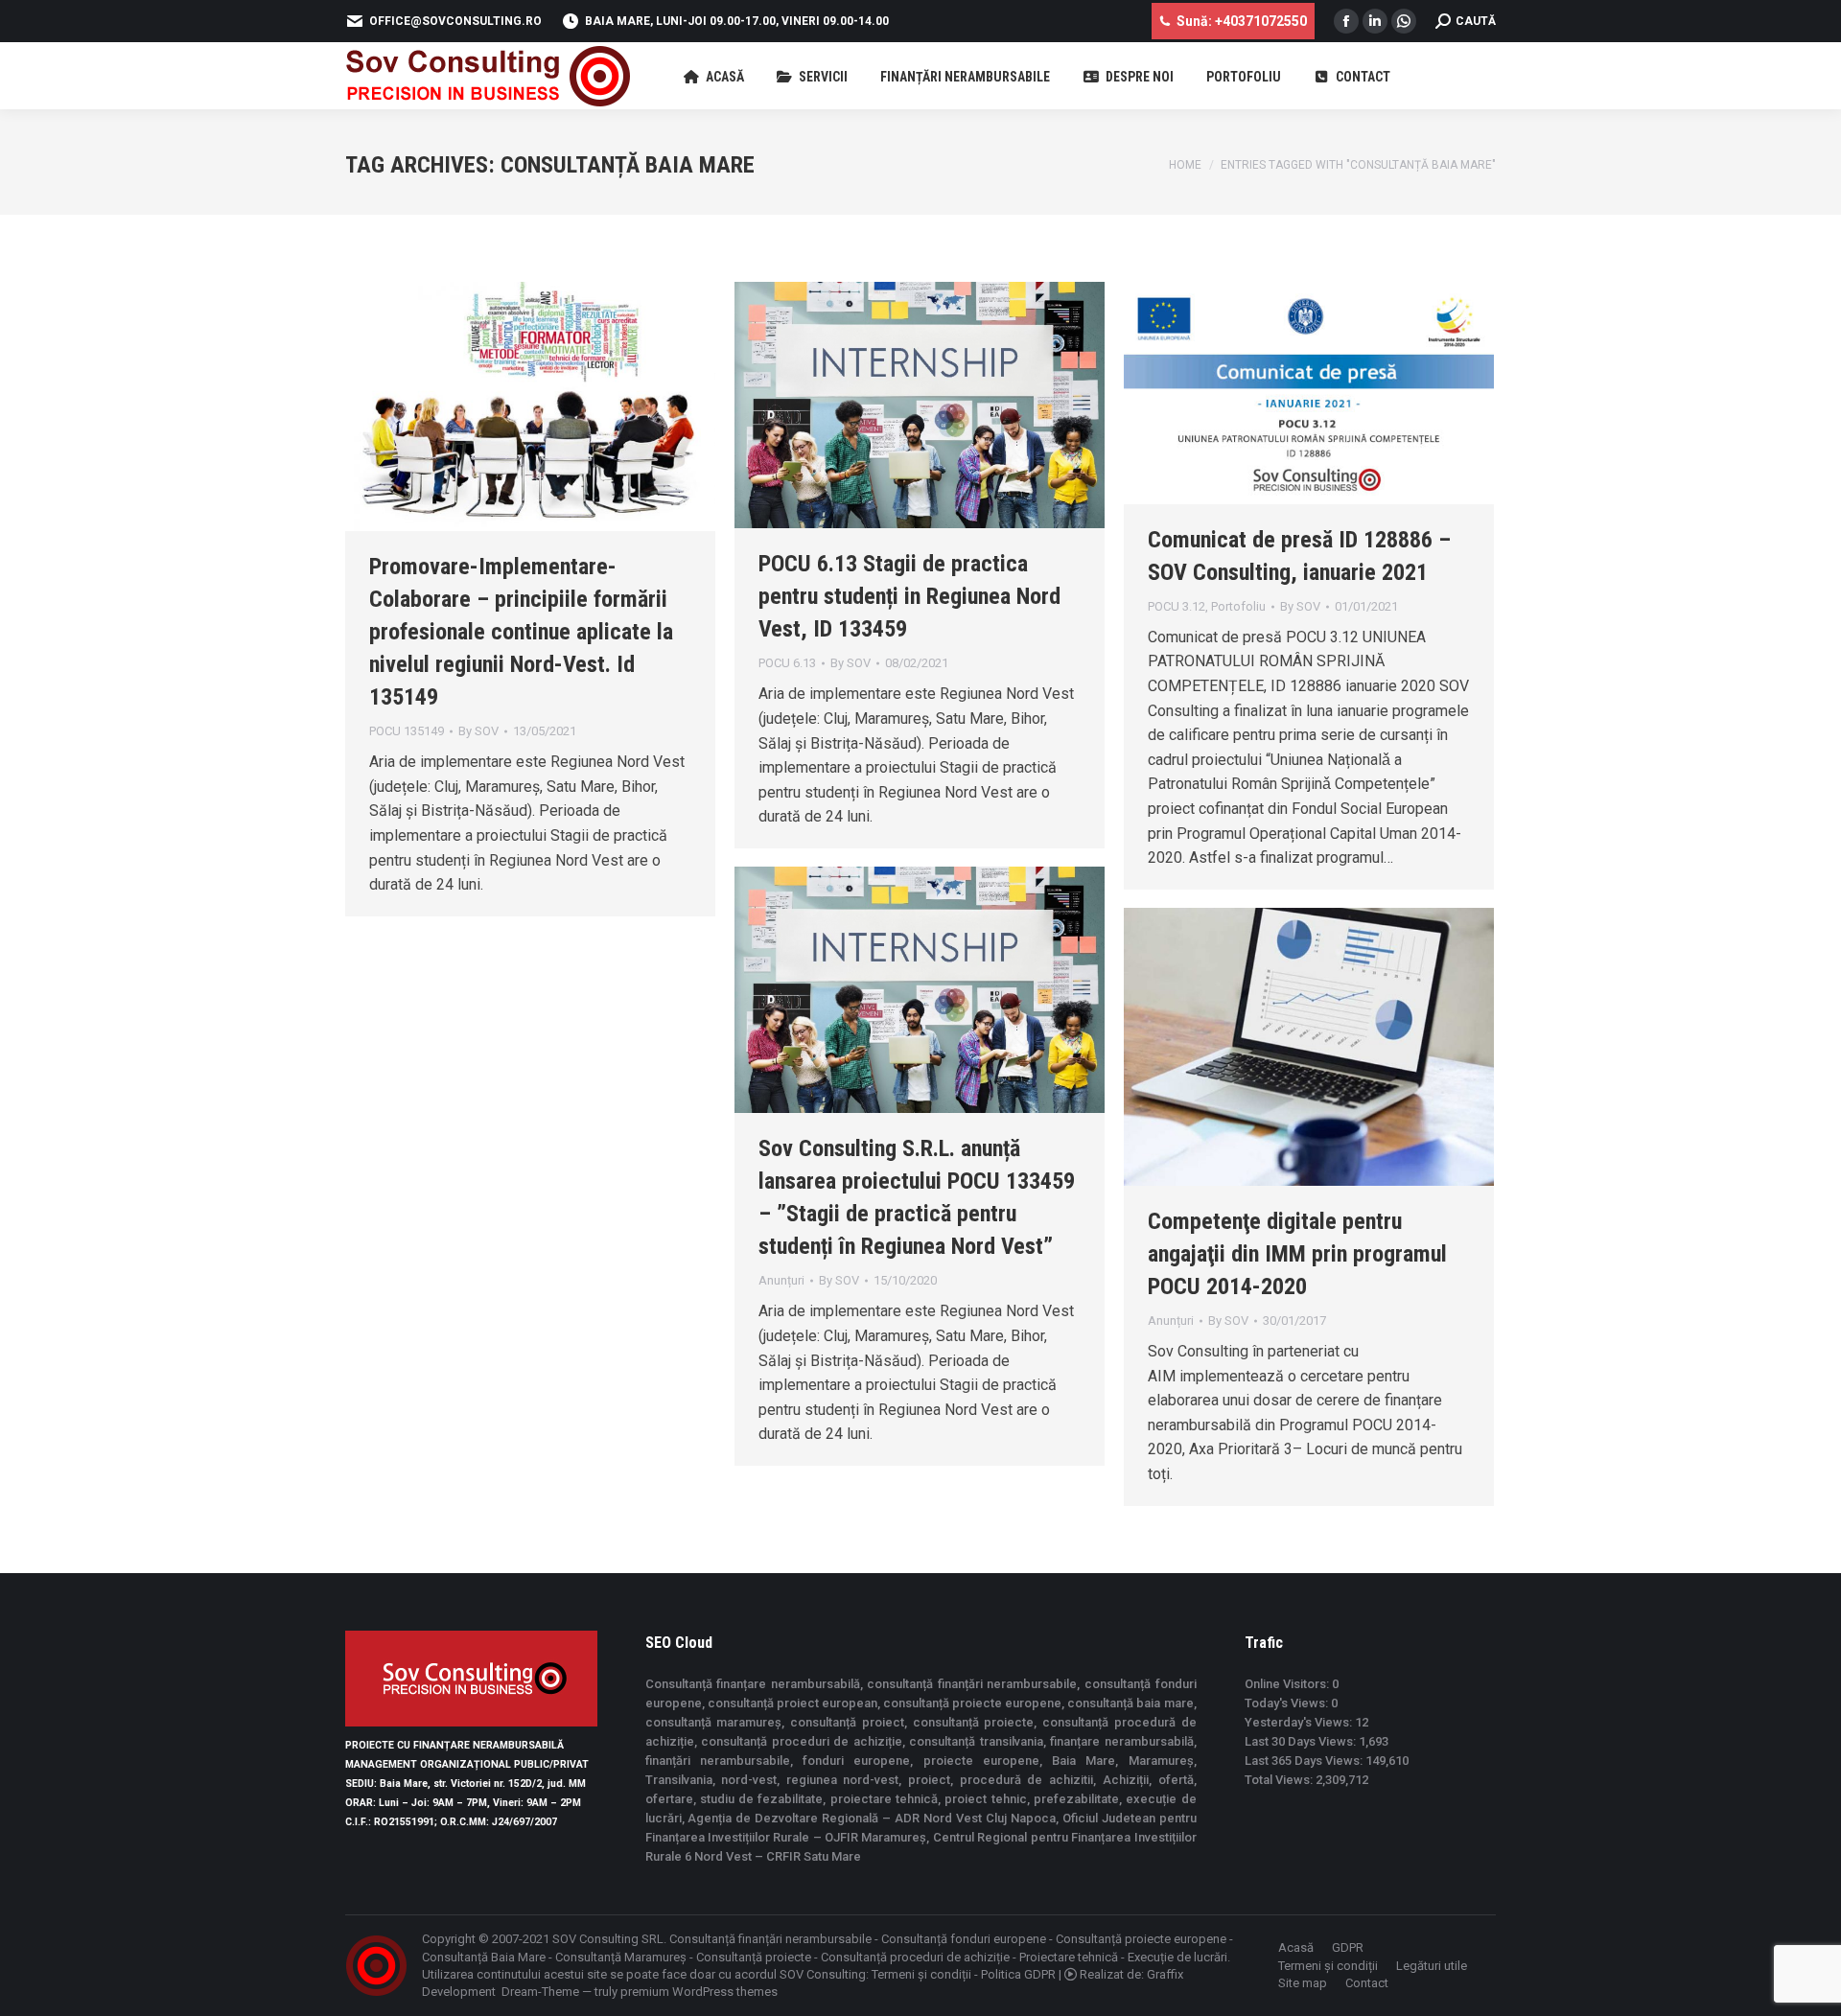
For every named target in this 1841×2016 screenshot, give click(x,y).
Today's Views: (1288, 1703)
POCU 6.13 (787, 663)
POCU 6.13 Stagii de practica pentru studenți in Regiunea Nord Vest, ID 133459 (909, 596)
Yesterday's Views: (1300, 1722)
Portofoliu (1238, 606)
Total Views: (1280, 1780)
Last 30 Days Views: (1302, 1741)
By (478, 731)
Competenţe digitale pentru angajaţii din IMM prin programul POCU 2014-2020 (1297, 1254)
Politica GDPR (1018, 1974)
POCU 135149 (407, 731)
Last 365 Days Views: (1305, 1761)
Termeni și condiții (921, 1974)
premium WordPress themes (699, 1992)
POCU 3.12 (1177, 606)
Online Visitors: (1288, 1684)
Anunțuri (781, 1280)
